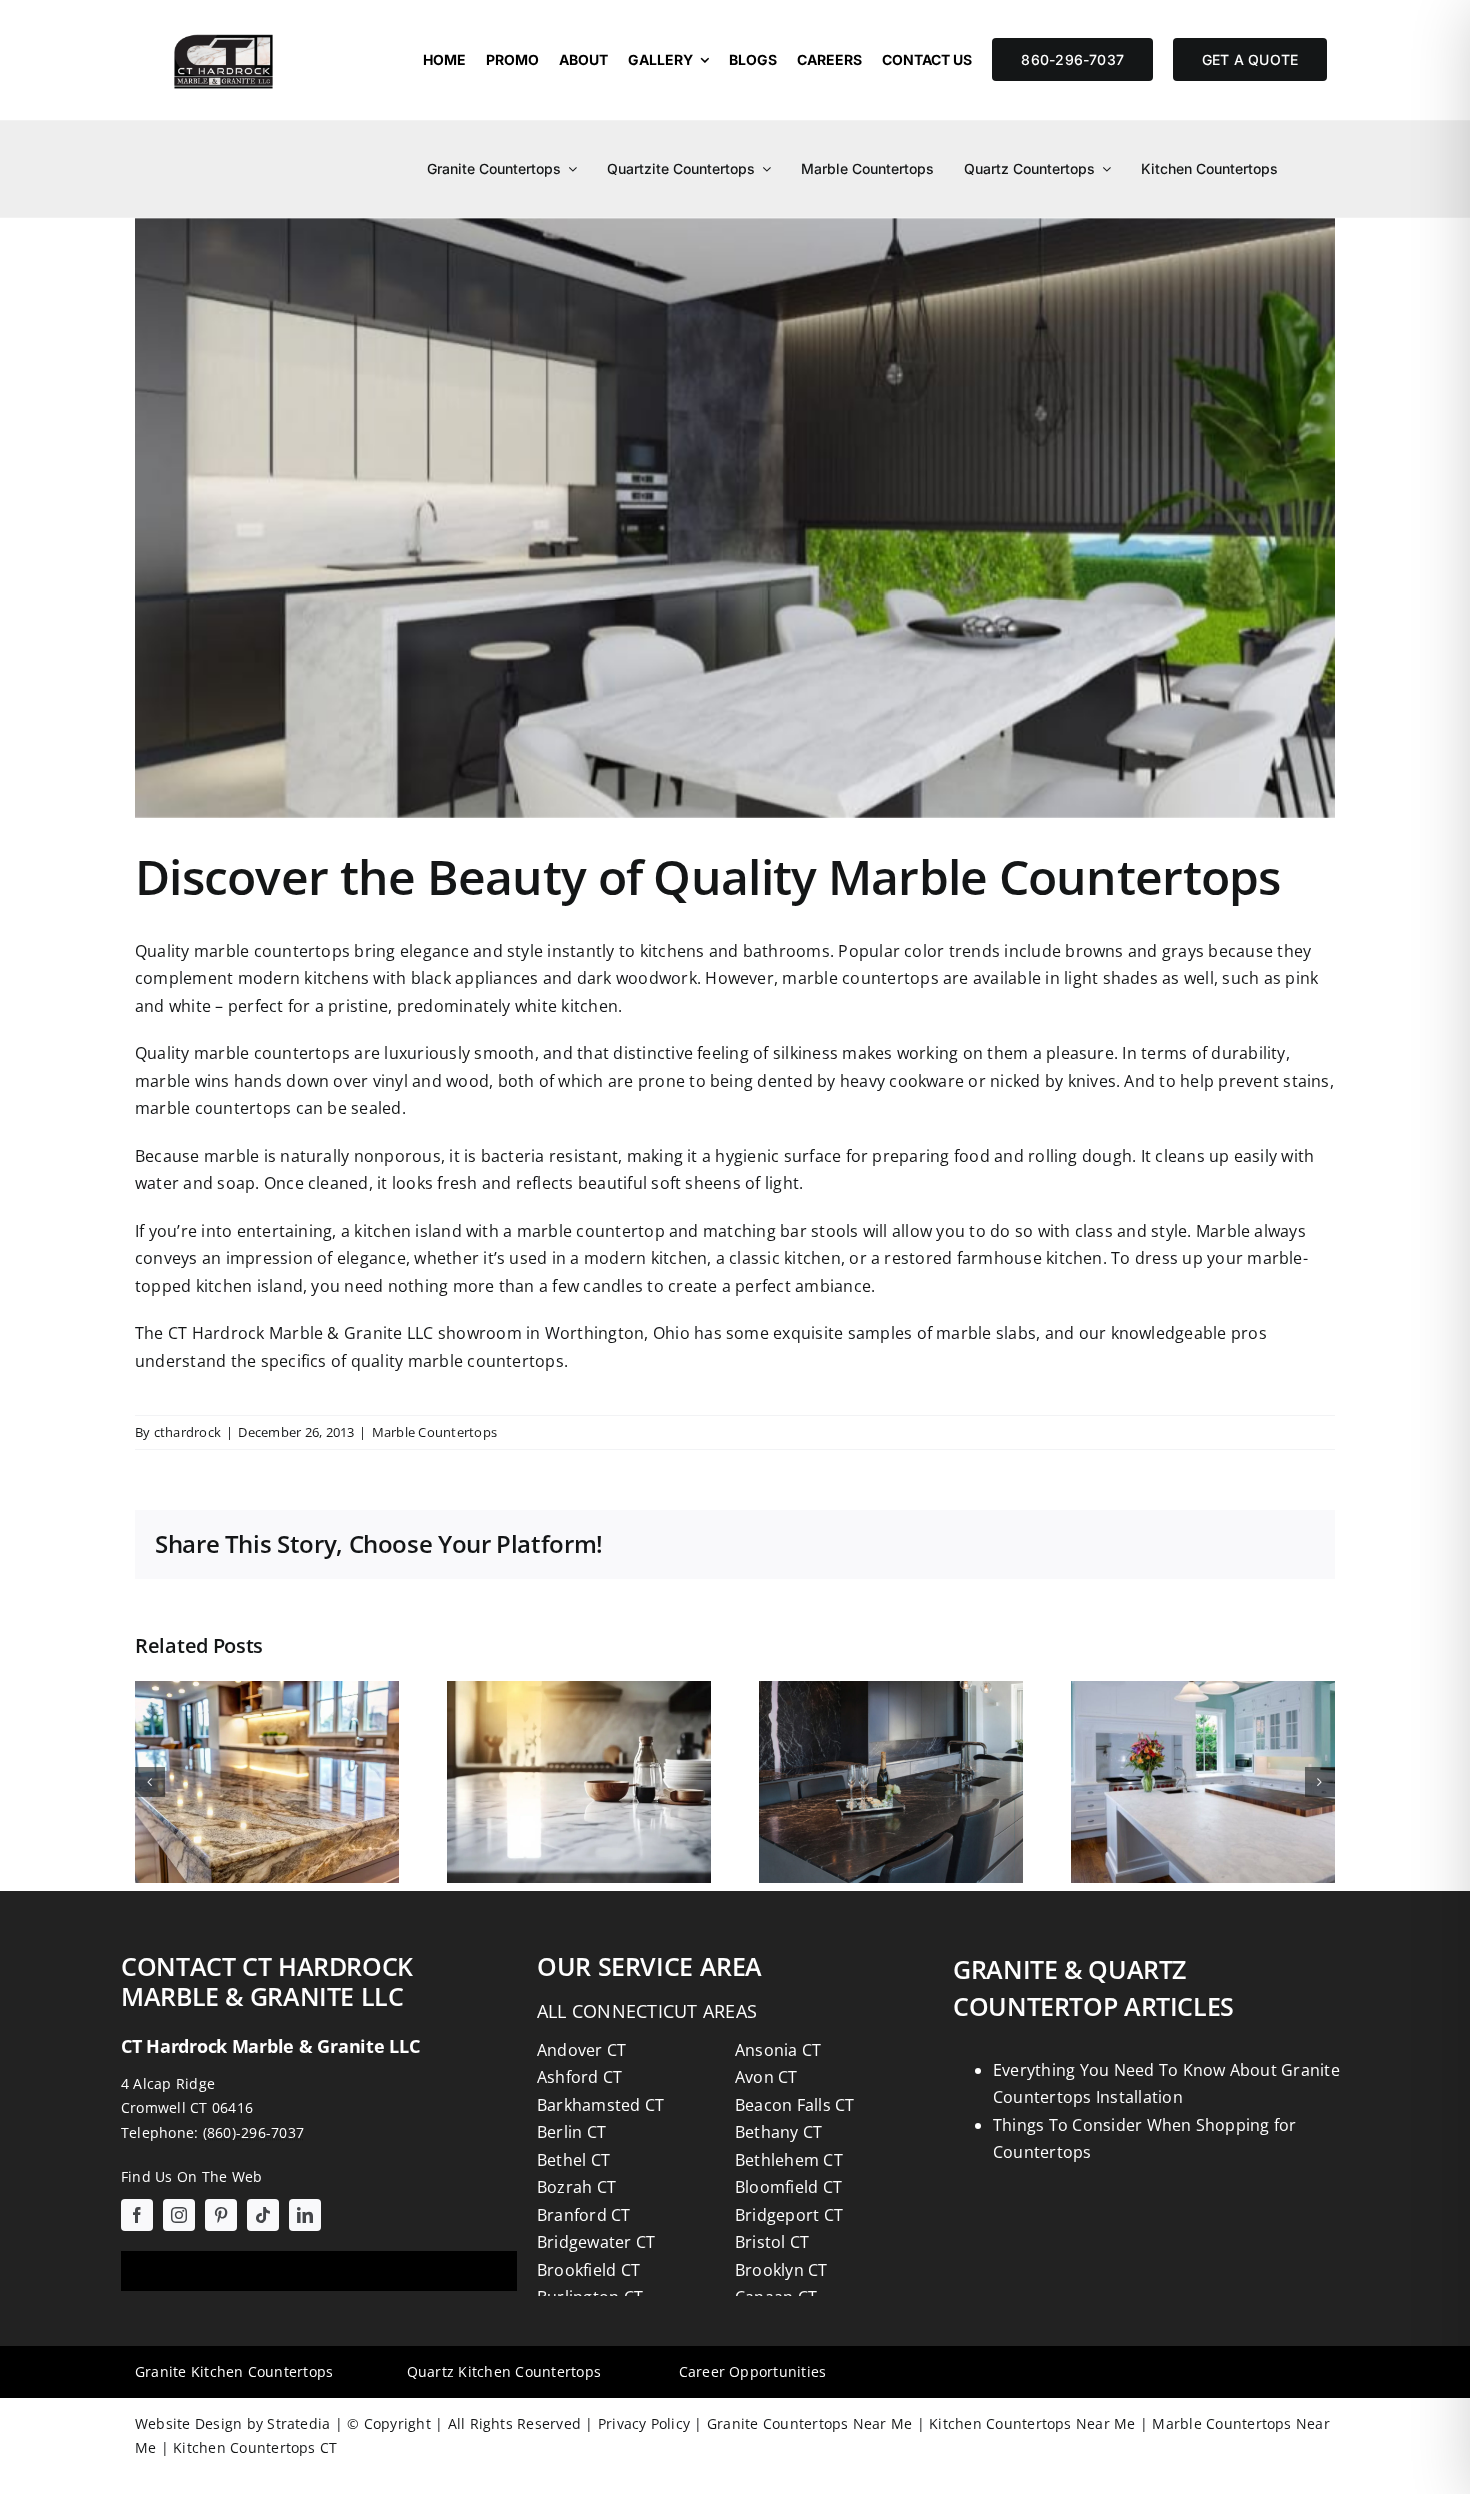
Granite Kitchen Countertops (234, 2371)
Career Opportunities (753, 2371)
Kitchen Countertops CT (253, 2447)
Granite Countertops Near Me (808, 2423)
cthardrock (187, 1432)
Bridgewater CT (596, 2242)
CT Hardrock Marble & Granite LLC (301, 1333)
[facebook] (137, 2215)
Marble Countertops (434, 1432)
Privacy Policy (642, 2423)
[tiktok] (263, 2215)
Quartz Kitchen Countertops (504, 2371)
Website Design (188, 2423)
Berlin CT (571, 2132)
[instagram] (179, 2215)
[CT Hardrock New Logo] (223, 28)
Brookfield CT (588, 2270)
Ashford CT (579, 2077)
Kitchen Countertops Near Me (1030, 2423)
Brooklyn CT (781, 2270)
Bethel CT (573, 2160)
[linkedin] (305, 2215)
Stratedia (298, 2423)
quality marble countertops (457, 1361)
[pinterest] (221, 2215)
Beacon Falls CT (795, 2105)
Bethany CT (778, 2132)
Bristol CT (772, 2242)
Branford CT (584, 2215)
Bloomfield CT (788, 2187)
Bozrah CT (576, 2187)
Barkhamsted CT (600, 2105)
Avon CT (766, 2077)
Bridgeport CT (789, 2215)
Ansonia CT (778, 2050)
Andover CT (581, 2050)
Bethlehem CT (789, 2160)
